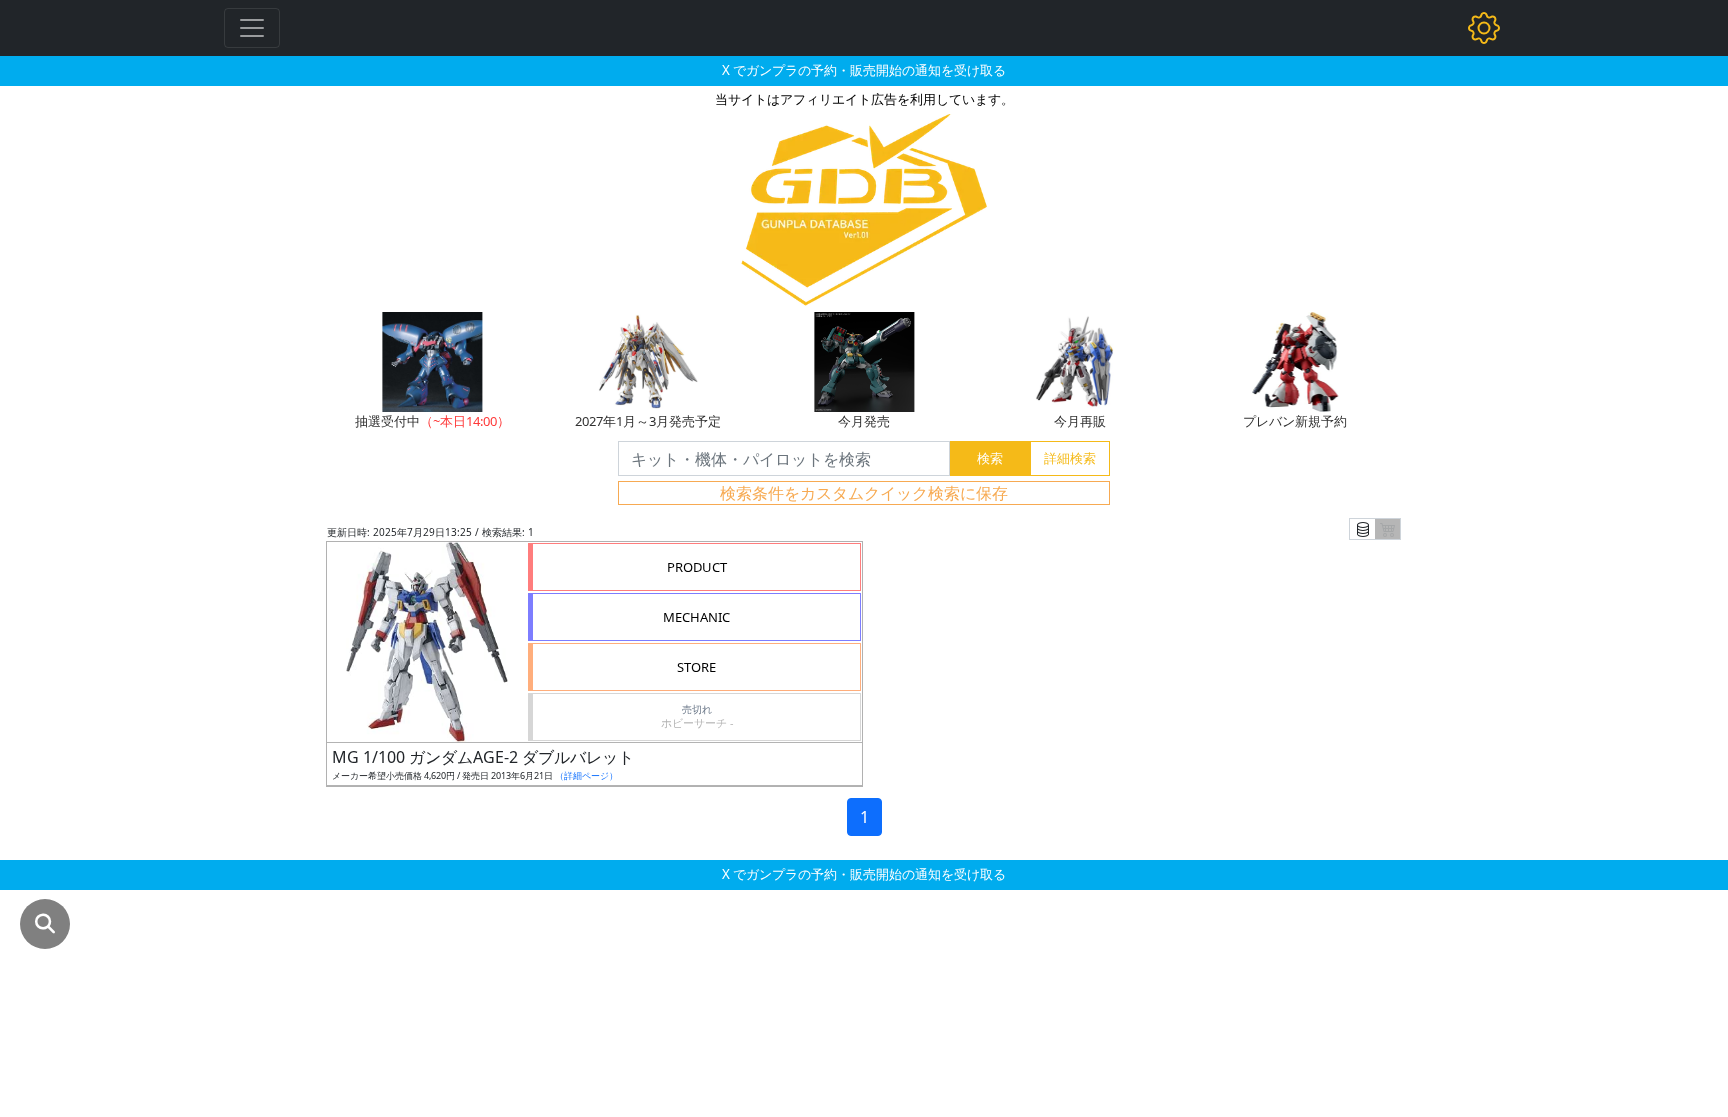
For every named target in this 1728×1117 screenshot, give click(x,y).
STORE (696, 667)
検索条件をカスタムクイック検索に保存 (864, 493)
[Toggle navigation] (252, 28)
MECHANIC (696, 617)
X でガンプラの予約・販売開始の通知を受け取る (864, 70)
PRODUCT (697, 567)
